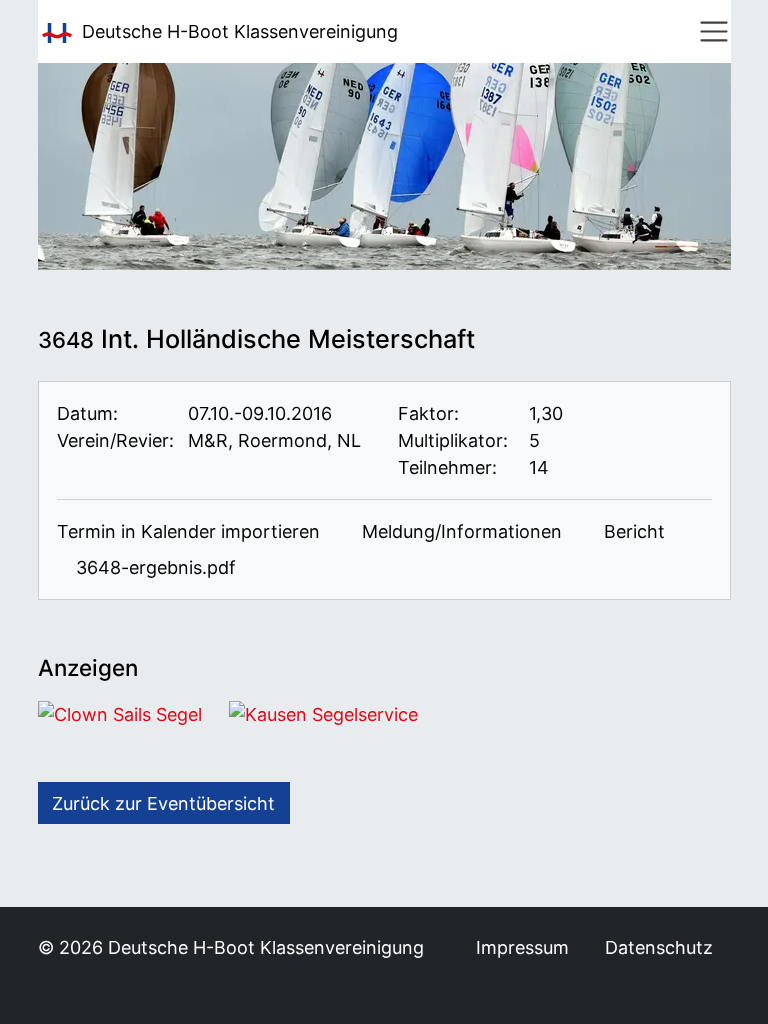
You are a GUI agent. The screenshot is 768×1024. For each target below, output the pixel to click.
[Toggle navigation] (714, 32)
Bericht (632, 531)
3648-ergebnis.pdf (153, 567)
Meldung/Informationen (459, 531)
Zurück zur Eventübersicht (163, 803)
